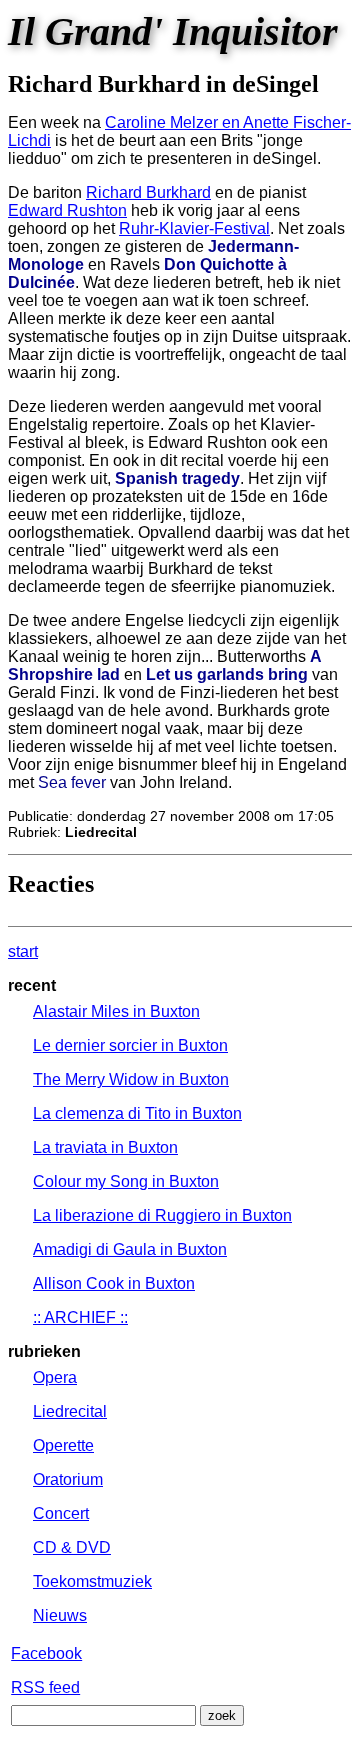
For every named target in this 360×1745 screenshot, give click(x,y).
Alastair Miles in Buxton (116, 1011)
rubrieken (44, 1351)
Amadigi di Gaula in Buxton (130, 1249)
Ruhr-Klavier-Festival (194, 228)
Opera (55, 1377)
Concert (61, 1513)
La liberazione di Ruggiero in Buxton (162, 1215)
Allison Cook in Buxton (114, 1283)
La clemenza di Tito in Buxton (137, 1113)
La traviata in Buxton (105, 1147)
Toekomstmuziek (92, 1581)
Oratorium (68, 1479)
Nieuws (60, 1615)
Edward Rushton (67, 210)
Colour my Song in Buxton (126, 1181)
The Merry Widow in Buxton (131, 1079)
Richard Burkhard (148, 192)
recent (32, 985)
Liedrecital (70, 1411)
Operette (63, 1445)
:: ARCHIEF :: (80, 1317)
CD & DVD (72, 1547)
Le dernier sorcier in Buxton (130, 1045)
